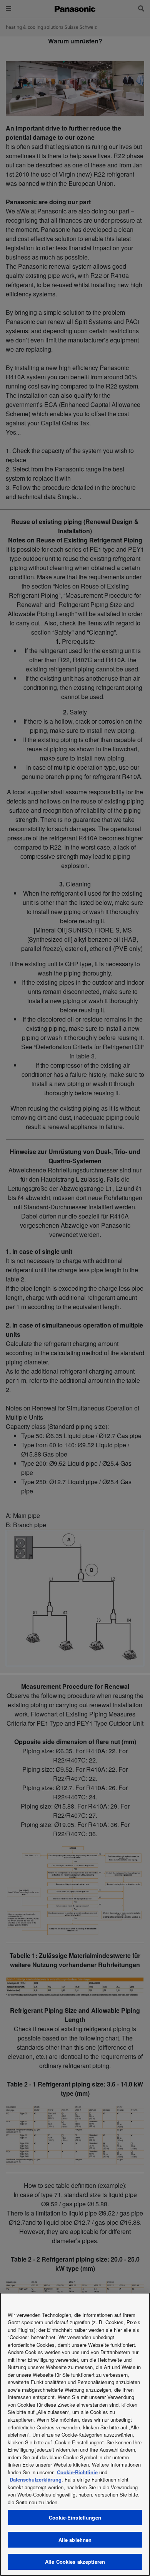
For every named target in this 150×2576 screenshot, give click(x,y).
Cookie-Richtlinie (77, 2472)
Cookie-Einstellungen (75, 2517)
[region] (75, 2434)
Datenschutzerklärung (36, 2479)
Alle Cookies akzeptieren (75, 2562)
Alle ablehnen (75, 2540)
